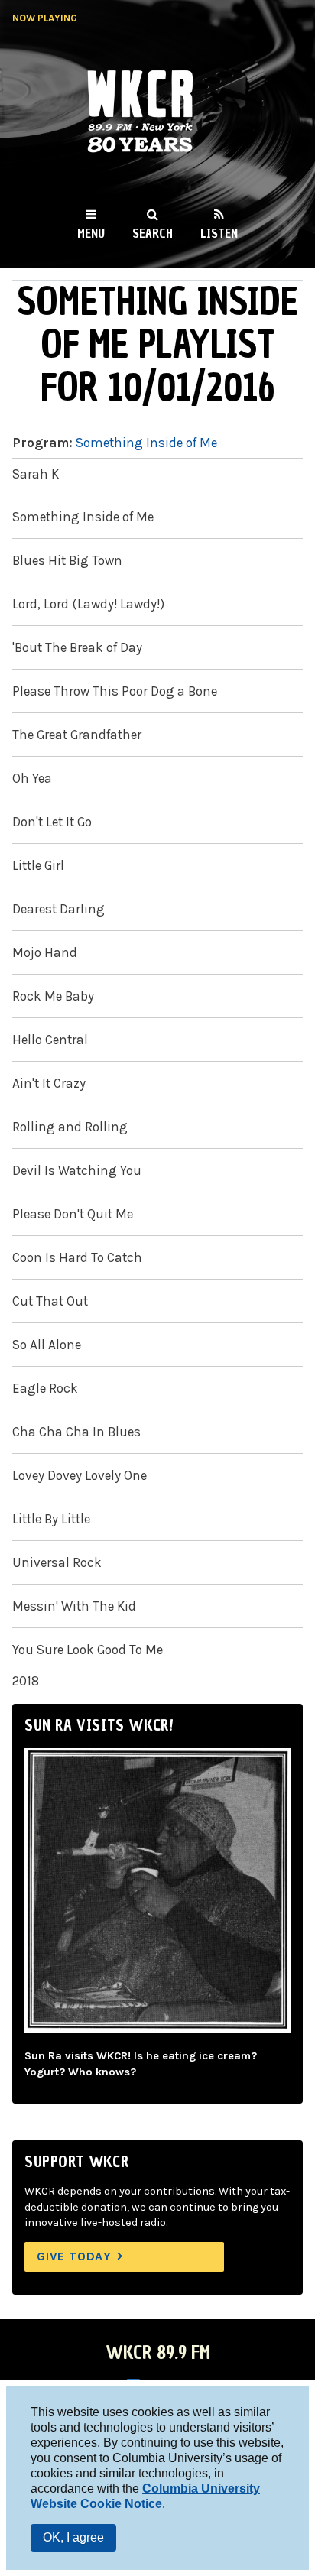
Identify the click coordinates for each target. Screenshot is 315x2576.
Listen (219, 233)
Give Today (74, 2256)
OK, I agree (73, 2537)
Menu (91, 233)
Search (153, 233)
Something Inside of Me (146, 443)
